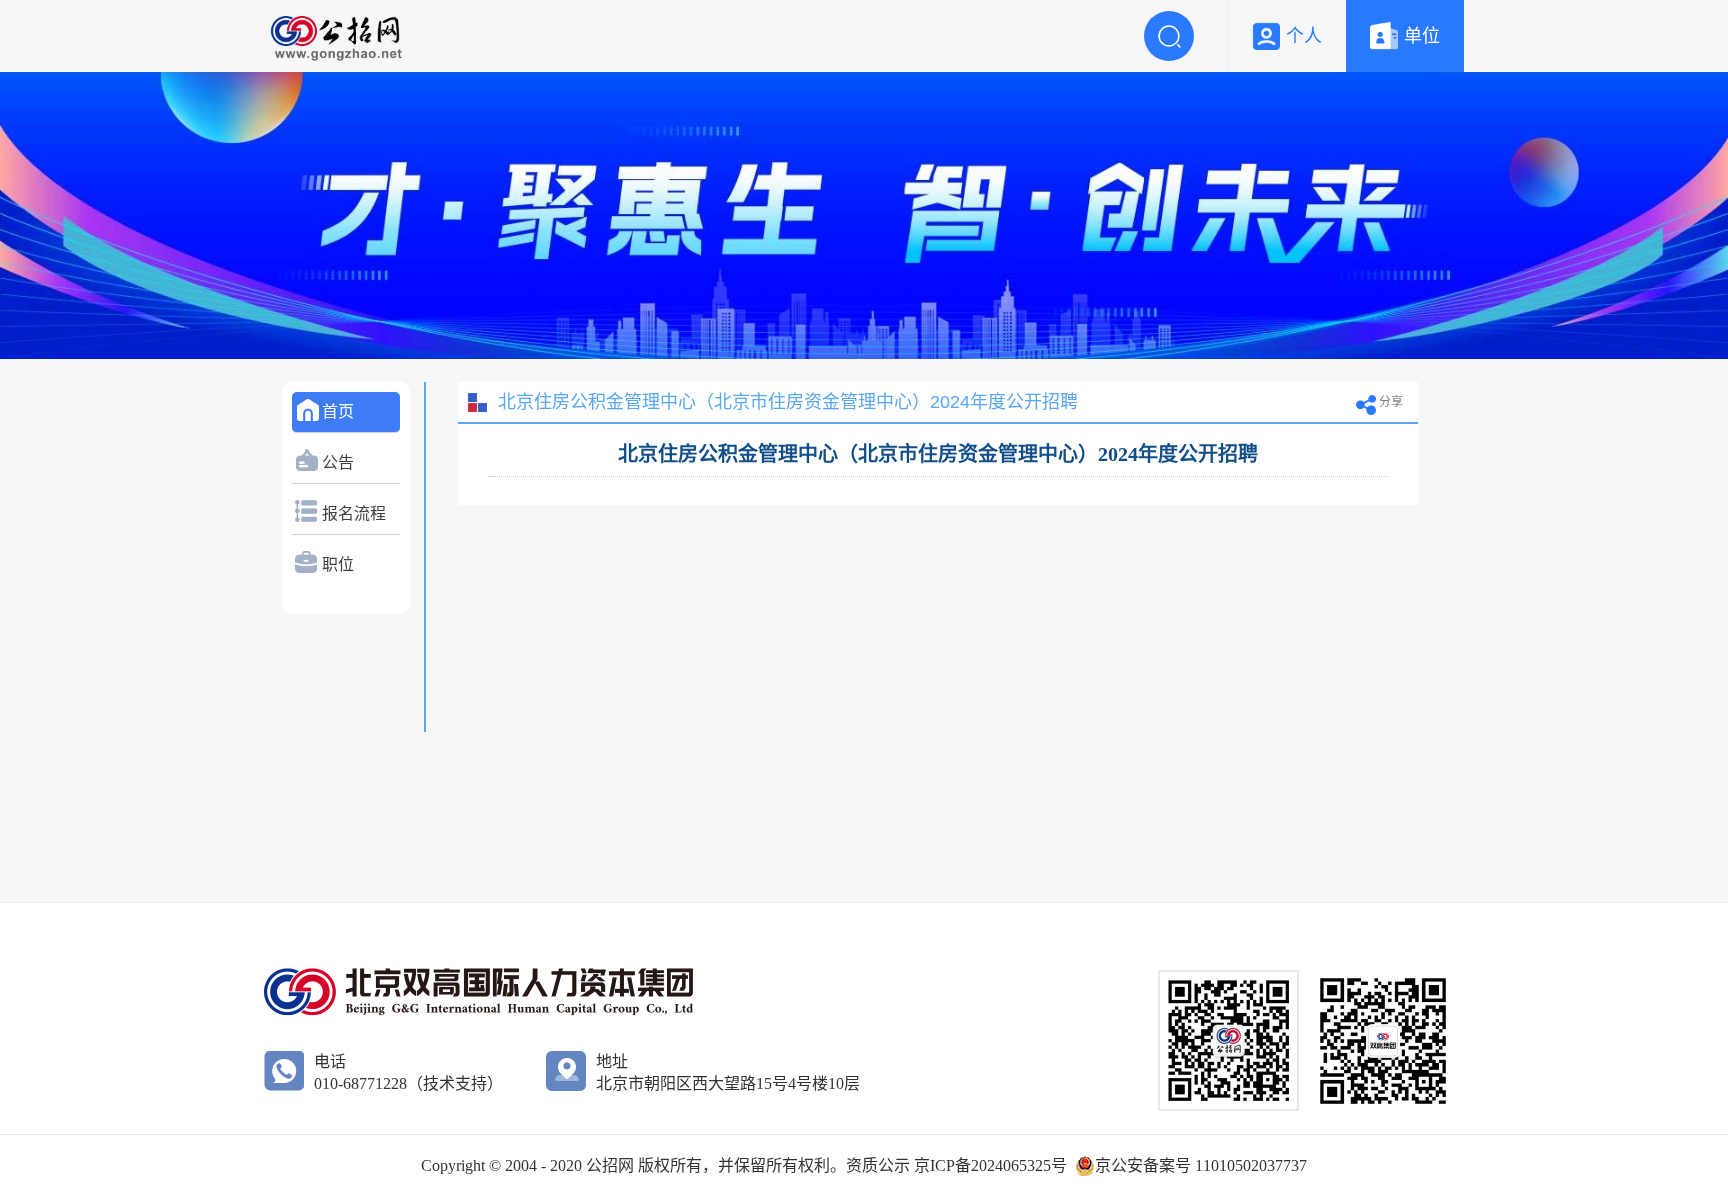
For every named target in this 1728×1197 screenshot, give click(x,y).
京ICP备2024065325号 (990, 1165)
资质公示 (880, 1165)
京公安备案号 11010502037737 (1201, 1165)
